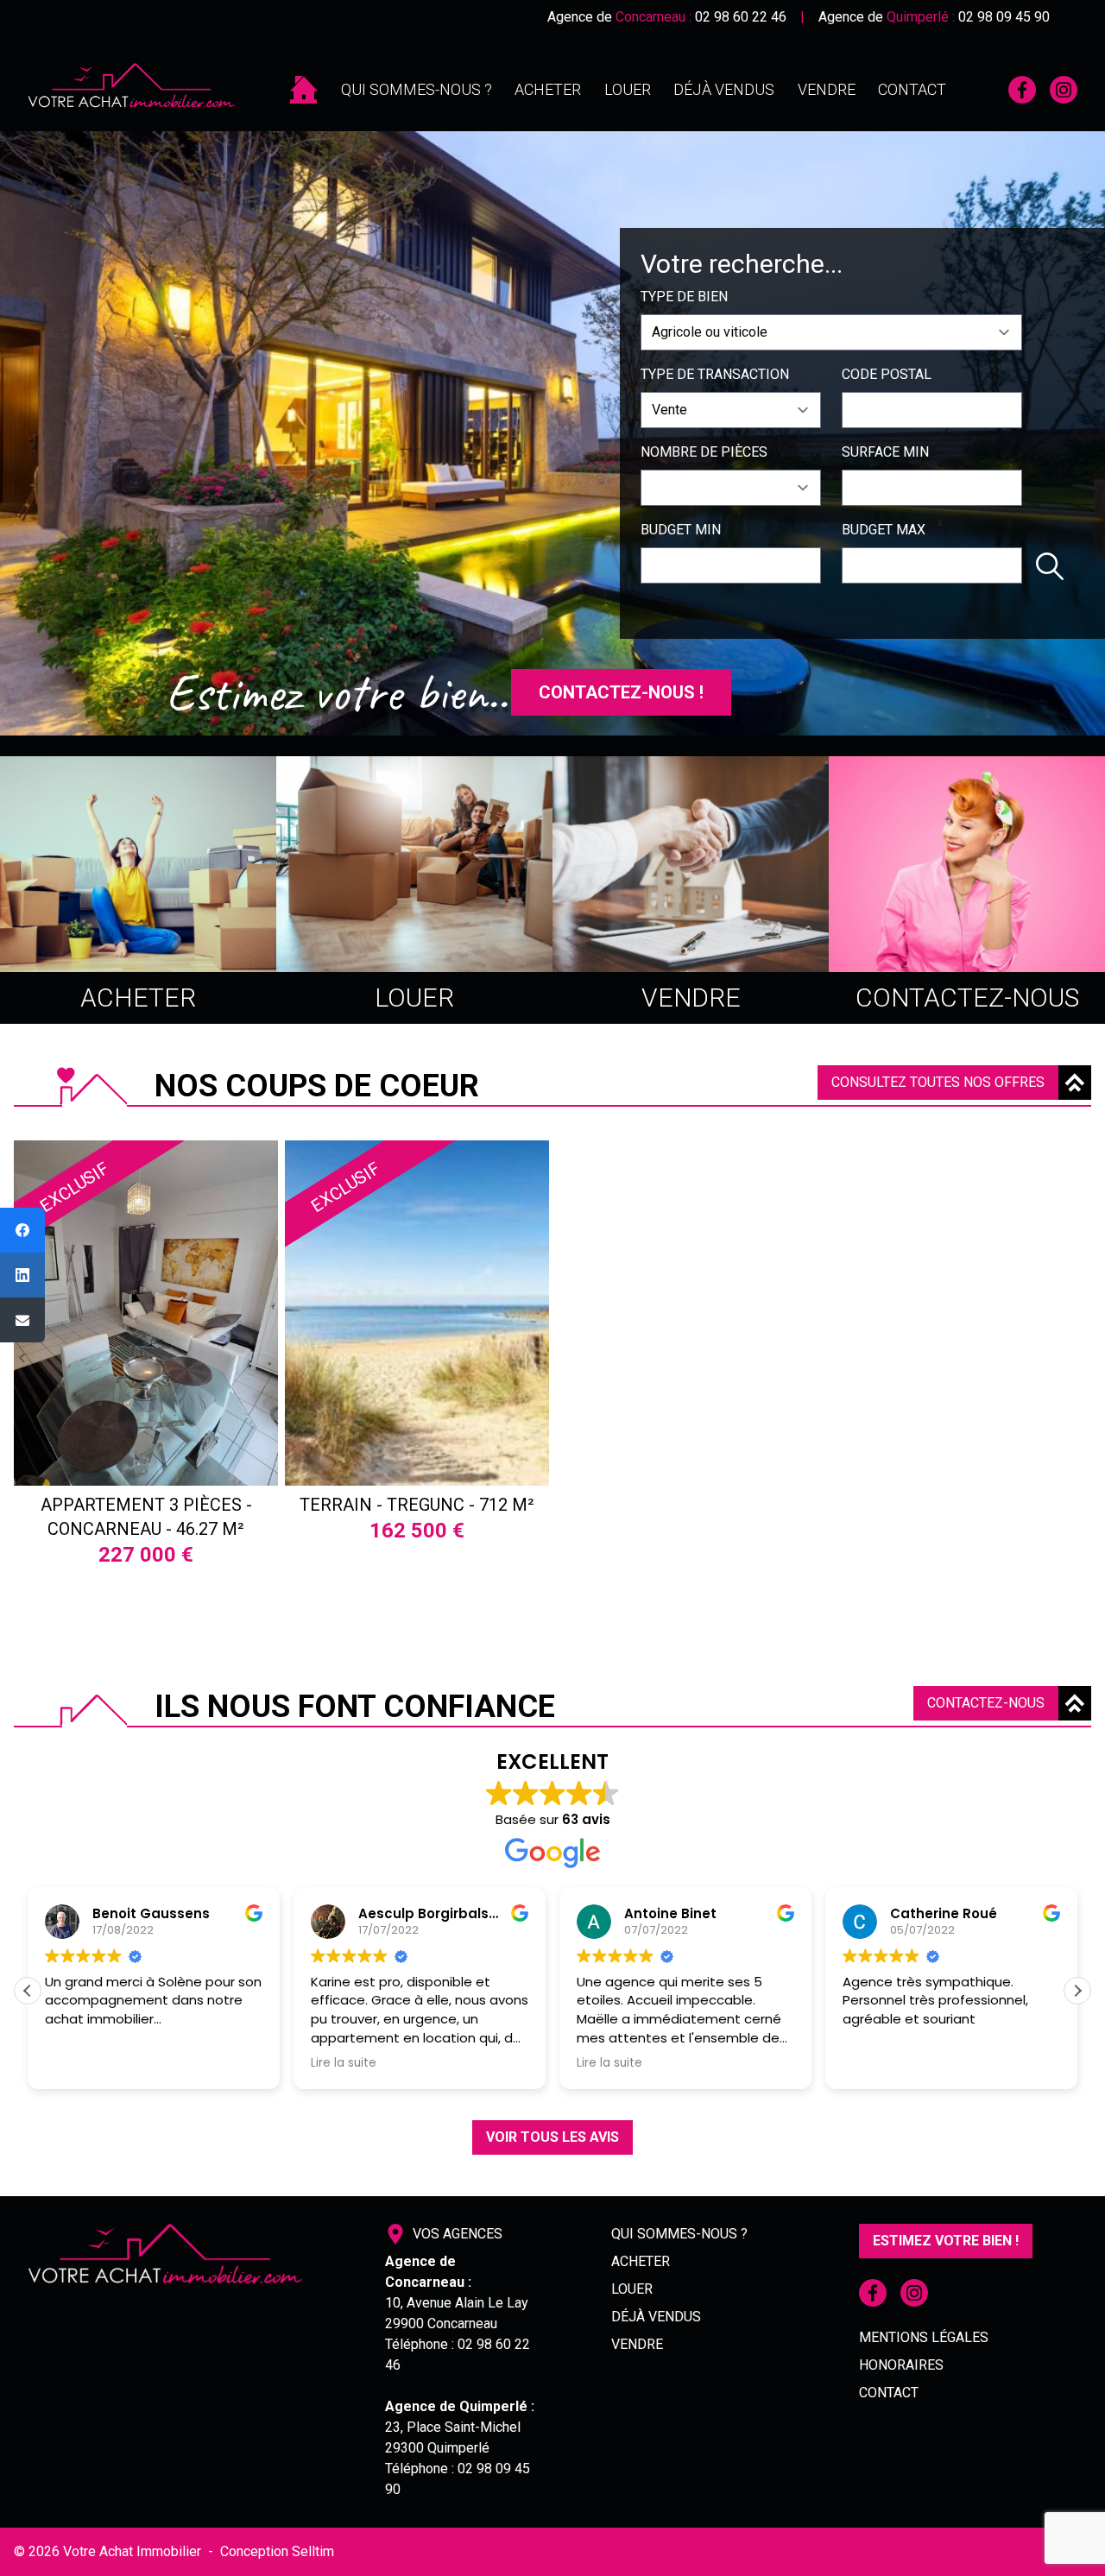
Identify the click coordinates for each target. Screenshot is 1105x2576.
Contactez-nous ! (621, 692)
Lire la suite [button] (117, 2063)
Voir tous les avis (552, 2137)
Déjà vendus (724, 89)
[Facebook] (22, 1230)
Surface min (885, 452)
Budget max (884, 530)
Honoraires (901, 2365)
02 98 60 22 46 (741, 17)
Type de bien (684, 297)
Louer (628, 89)
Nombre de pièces (704, 452)
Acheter (548, 89)
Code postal (887, 374)
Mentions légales (924, 2337)
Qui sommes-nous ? (417, 89)
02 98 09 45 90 (1004, 17)
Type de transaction (715, 374)
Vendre (827, 89)
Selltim (313, 2551)
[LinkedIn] (22, 1275)
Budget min (681, 530)
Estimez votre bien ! (946, 2241)
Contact (912, 89)
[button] (1077, 1991)
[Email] (22, 1320)
